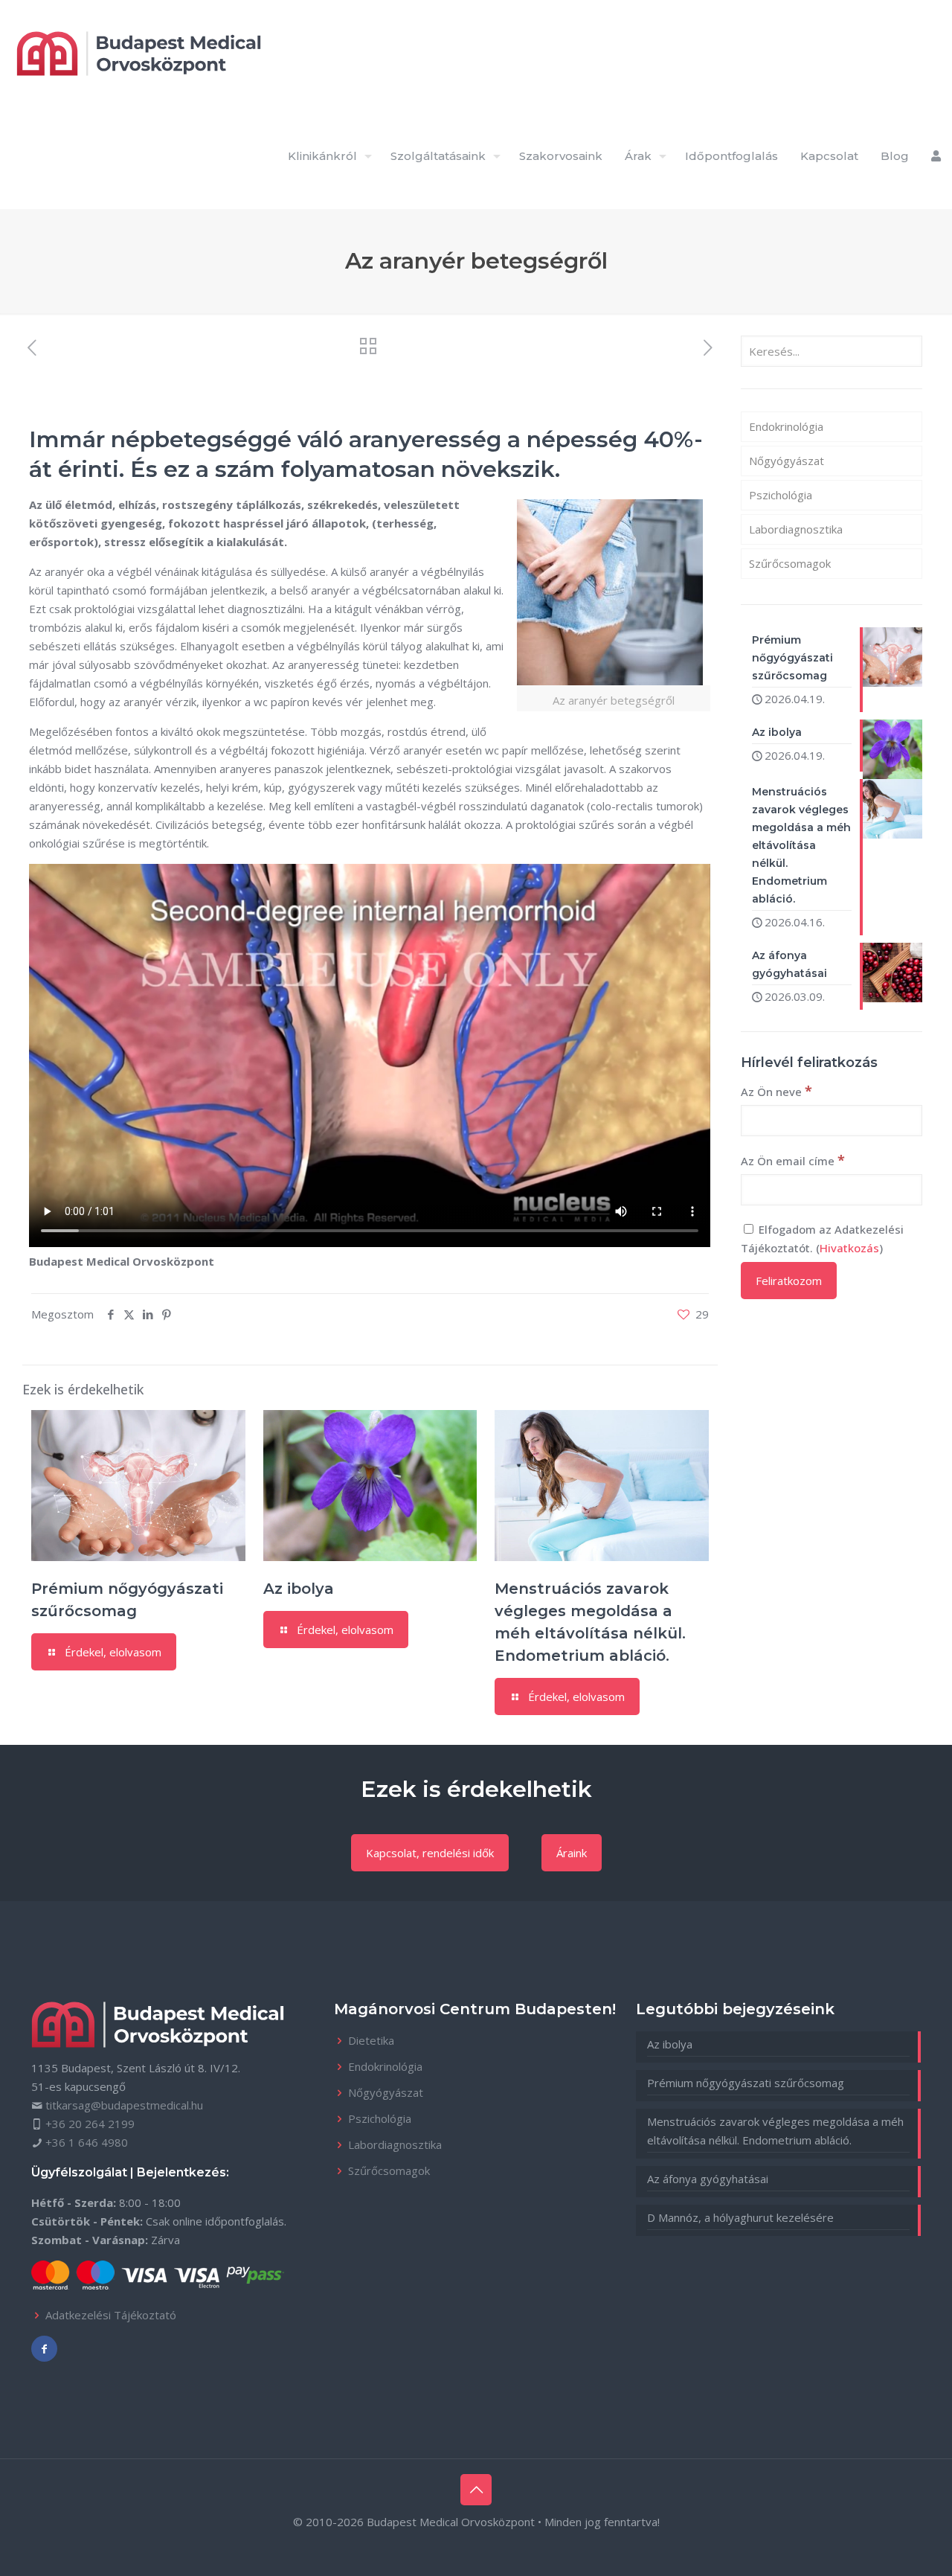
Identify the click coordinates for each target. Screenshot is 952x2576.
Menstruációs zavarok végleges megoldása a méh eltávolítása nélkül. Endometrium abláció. (775, 2131)
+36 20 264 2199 (90, 2124)
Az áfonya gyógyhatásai (708, 2179)
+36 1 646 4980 (87, 2142)
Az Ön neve (776, 1091)
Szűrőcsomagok (790, 563)
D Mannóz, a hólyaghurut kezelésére (740, 2217)
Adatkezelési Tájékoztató (111, 2315)
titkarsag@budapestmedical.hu (124, 2105)
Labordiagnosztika (796, 529)
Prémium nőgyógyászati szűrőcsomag (746, 2083)
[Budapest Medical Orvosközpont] (139, 52)
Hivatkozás (849, 1248)
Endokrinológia (786, 426)
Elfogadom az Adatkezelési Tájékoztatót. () (822, 1239)
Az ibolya (299, 1589)
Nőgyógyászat (787, 461)
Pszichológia (781, 495)
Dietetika (371, 2040)
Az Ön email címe (793, 1160)
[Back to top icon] (476, 2490)
